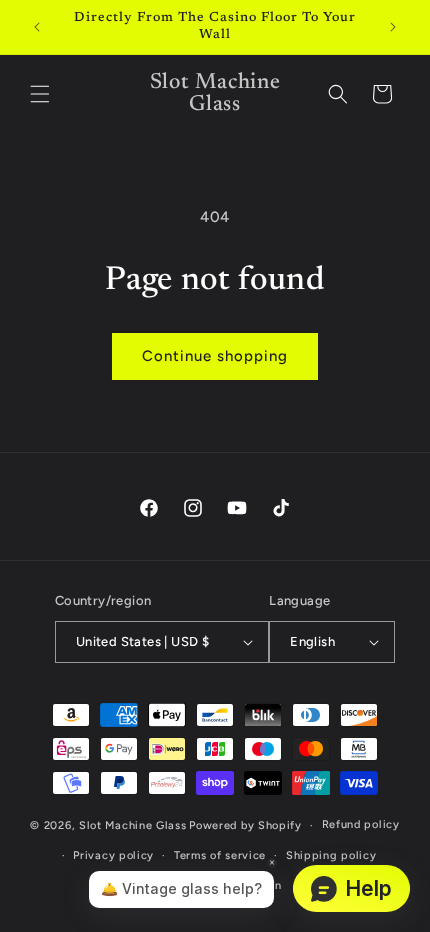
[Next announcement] (393, 27)
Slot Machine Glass (133, 825)
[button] (40, 94)
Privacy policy (113, 855)
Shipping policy (331, 855)
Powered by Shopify (245, 825)
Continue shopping (215, 356)
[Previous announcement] (37, 27)
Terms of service (220, 855)
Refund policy (361, 824)
